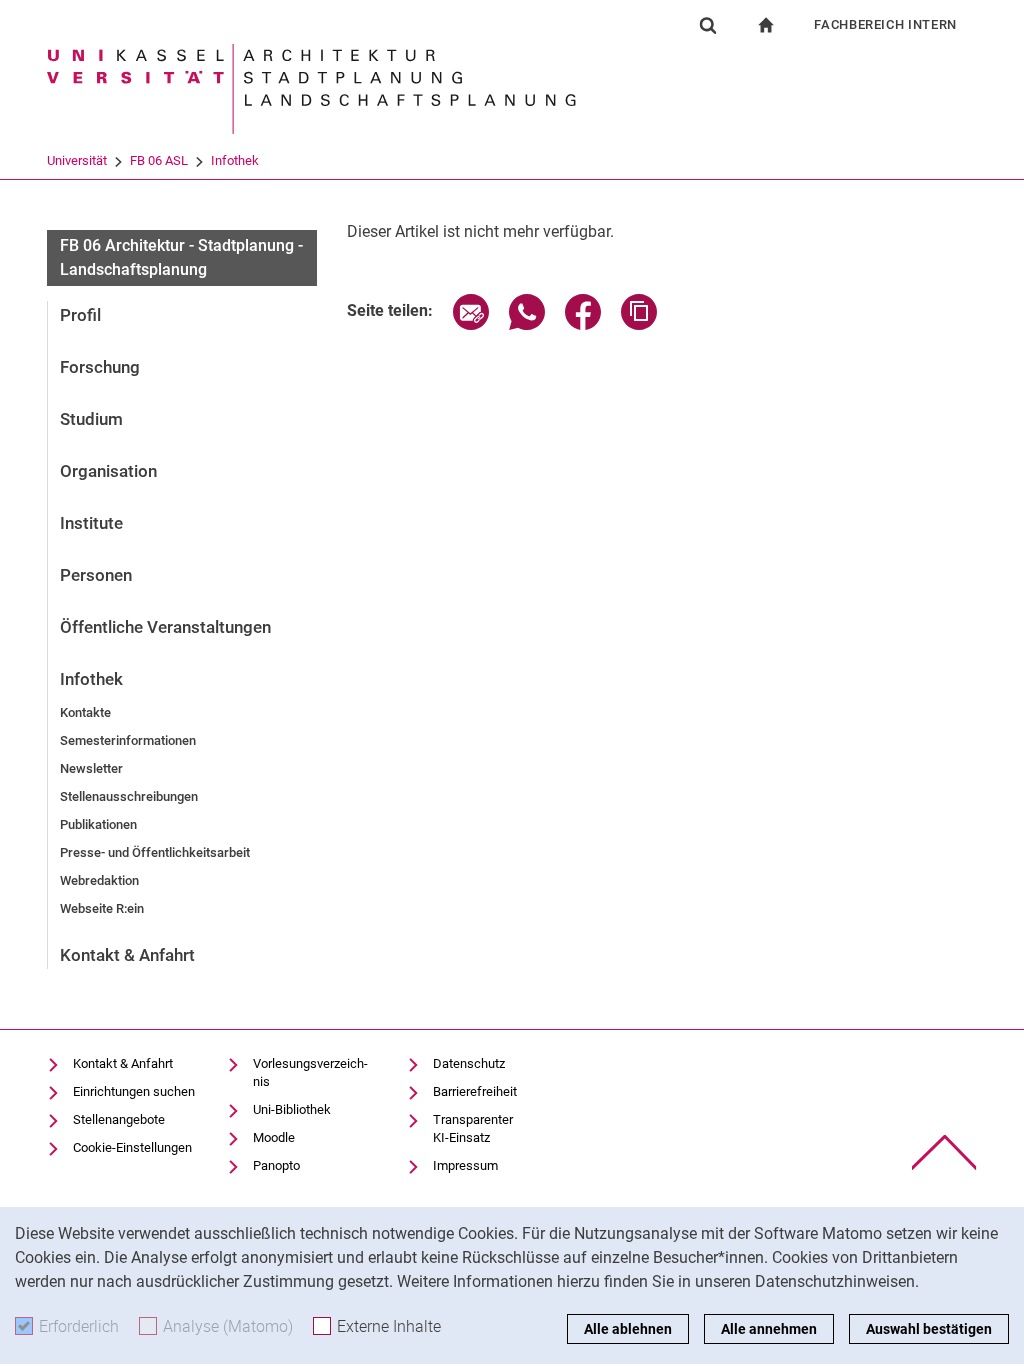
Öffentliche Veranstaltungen (165, 627)
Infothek (235, 160)
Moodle (274, 1137)
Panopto (276, 1165)
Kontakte (85, 712)
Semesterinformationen (128, 740)
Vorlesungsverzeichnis (310, 1072)
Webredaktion (99, 880)
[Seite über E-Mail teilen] (471, 324)
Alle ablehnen (628, 1329)
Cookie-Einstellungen (132, 1147)
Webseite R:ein (102, 908)
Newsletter (91, 768)
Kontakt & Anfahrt (127, 955)
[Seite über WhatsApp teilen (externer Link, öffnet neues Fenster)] (527, 324)
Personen (96, 575)
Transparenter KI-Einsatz (473, 1128)
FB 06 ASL (159, 160)
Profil (80, 315)
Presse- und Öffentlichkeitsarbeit (155, 852)
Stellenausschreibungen (129, 796)
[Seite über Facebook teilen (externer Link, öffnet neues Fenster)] (583, 324)
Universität (77, 160)
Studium (91, 419)
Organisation (108, 471)
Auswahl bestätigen (929, 1329)
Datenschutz (469, 1063)
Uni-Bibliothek (292, 1109)
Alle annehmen (769, 1329)
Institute (91, 523)
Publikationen (98, 824)
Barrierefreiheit (475, 1091)
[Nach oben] (944, 1152)
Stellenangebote (119, 1119)
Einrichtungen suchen (134, 1091)
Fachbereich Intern (885, 24)
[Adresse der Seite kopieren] (639, 324)
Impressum (465, 1165)
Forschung (100, 367)
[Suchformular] (708, 25)
